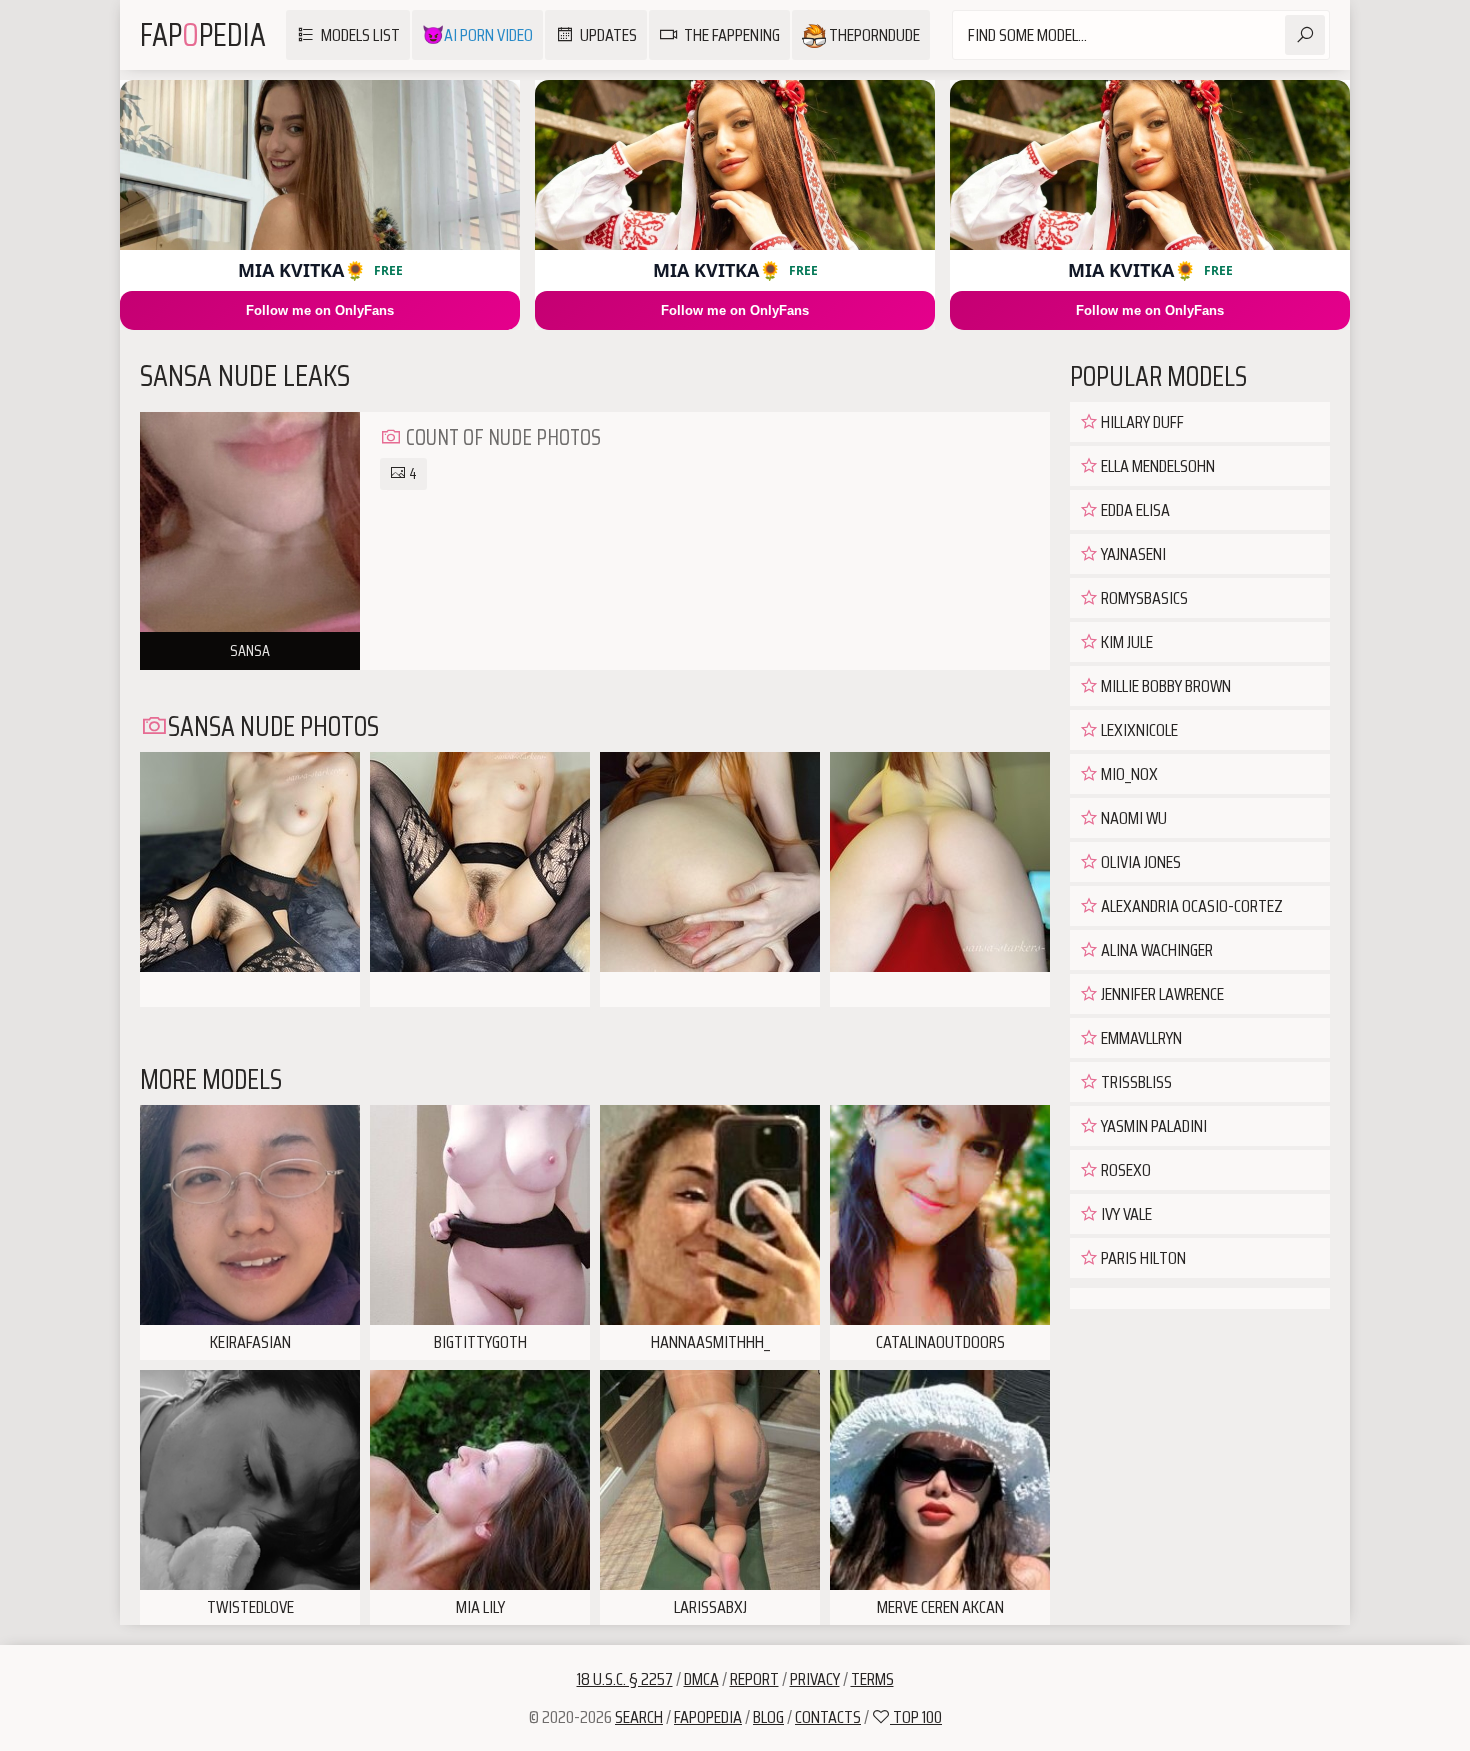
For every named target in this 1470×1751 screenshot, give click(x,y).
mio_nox (1128, 774)
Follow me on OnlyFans (320, 310)
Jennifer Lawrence (1161, 994)
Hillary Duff (1141, 422)
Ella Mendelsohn (1156, 466)
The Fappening (732, 35)
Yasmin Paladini (1152, 1126)
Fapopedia (708, 1717)
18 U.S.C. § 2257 (625, 1679)
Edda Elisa (1134, 510)
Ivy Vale (1125, 1214)
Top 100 (916, 1717)
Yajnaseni (1132, 554)
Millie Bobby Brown (1164, 686)
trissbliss (1135, 1082)
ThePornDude (873, 35)
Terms (872, 1679)
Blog (768, 1717)
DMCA (701, 1679)
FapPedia (203, 35)
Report (754, 1679)
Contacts (828, 1717)
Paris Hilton (1142, 1258)
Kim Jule (1125, 642)
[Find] (1305, 35)
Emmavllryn (1140, 1038)
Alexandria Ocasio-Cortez (1190, 906)
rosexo (1124, 1170)
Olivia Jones (1139, 862)
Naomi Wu (1132, 818)
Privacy (815, 1679)
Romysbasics (1143, 598)
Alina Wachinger (1155, 950)
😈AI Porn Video (477, 35)
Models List (360, 35)
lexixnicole (1138, 730)
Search (639, 1717)
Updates (608, 35)
